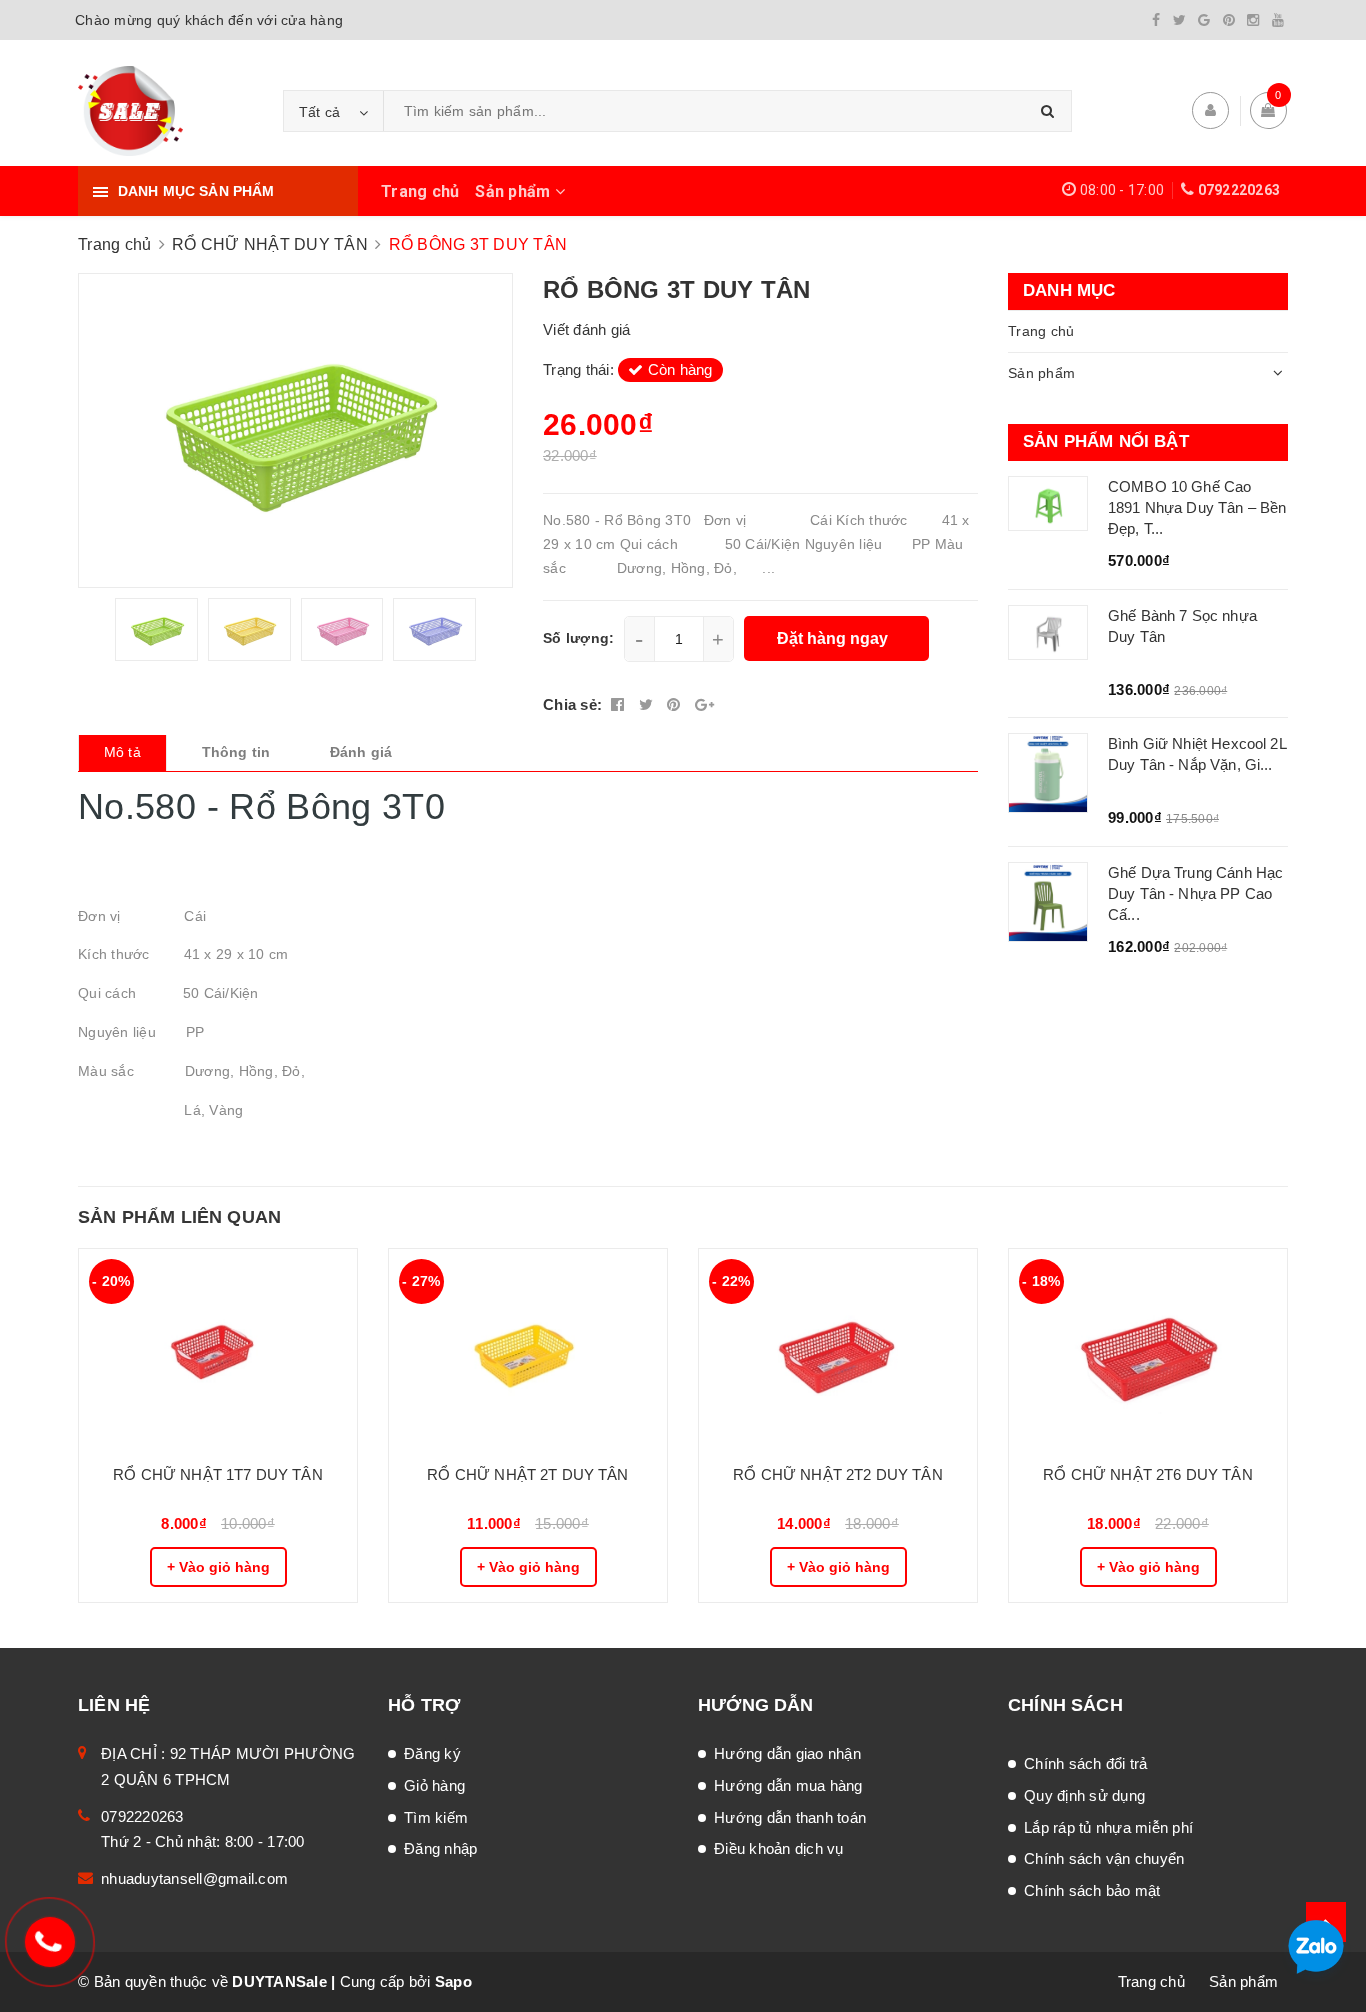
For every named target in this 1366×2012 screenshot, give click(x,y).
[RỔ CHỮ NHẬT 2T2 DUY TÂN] (838, 1349)
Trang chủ (420, 191)
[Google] (1204, 20)
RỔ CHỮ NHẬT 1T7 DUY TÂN (217, 1474)
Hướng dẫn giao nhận (787, 1753)
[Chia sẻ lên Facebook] (620, 704)
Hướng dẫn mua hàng (788, 1785)
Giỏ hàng (434, 1785)
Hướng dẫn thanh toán (790, 1817)
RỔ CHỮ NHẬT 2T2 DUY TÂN (837, 1474)
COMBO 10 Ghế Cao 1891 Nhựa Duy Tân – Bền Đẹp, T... (1197, 507)
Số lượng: (578, 638)
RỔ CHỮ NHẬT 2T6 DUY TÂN (1147, 1474)
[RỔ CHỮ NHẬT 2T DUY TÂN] (528, 1349)
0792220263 (1239, 190)
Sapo (453, 1981)
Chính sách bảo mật (1092, 1890)
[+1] (704, 704)
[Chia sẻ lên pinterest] (676, 704)
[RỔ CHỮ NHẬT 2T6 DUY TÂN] (1148, 1349)
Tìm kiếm (436, 1817)
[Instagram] (1253, 20)
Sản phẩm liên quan (179, 1217)
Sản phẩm (514, 191)
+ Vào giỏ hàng (218, 1567)
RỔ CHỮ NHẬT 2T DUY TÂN (527, 1474)
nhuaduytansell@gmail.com (194, 1878)
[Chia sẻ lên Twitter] (648, 704)
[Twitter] (1179, 20)
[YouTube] (1278, 20)
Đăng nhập (440, 1848)
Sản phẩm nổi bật (1106, 441)
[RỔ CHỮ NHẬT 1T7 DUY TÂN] (218, 1349)
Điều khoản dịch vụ (779, 1848)
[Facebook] (1156, 20)
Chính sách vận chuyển (1104, 1858)
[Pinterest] (1229, 20)
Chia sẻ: (572, 704)
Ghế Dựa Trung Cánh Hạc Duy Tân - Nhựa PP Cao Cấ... (1195, 893)
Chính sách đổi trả (1086, 1763)
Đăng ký (432, 1753)
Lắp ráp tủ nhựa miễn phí (1108, 1827)
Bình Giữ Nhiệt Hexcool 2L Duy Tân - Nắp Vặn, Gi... (1197, 754)
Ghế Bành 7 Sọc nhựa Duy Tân (1182, 626)
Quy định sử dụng (1084, 1795)
